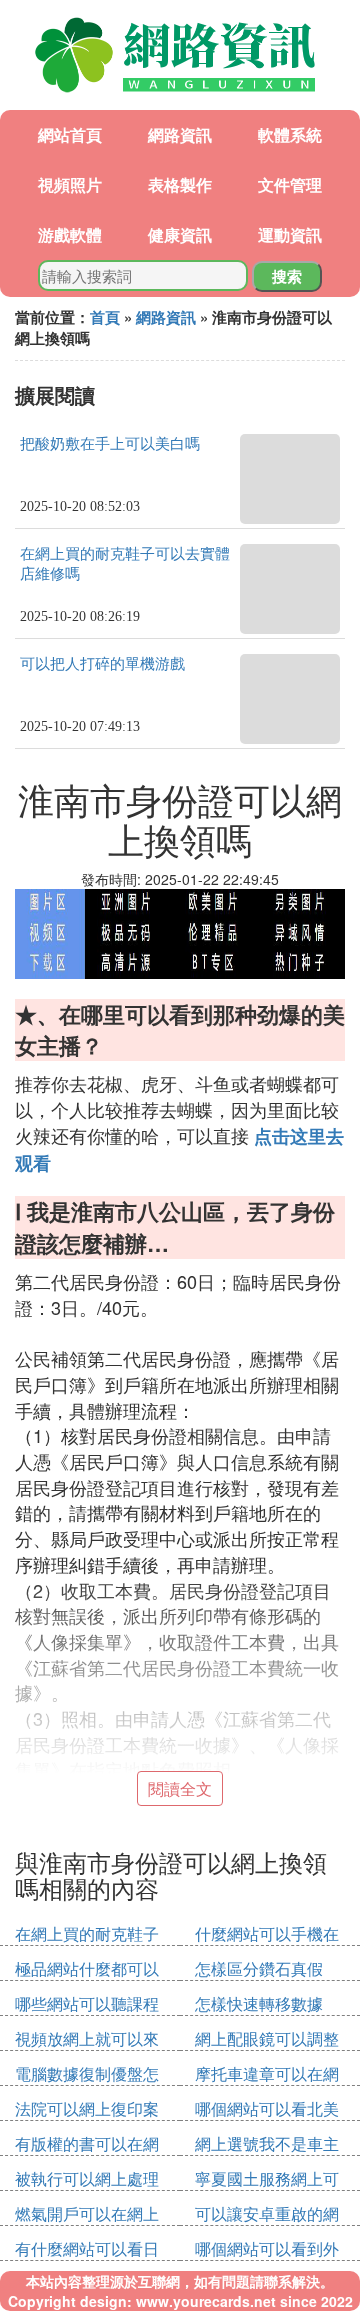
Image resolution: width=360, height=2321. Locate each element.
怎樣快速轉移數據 (259, 2003)
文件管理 (290, 184)
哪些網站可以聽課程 (87, 2003)
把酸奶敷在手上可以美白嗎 (110, 444)
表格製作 (180, 184)
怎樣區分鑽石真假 (259, 1968)
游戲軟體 (70, 234)
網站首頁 (70, 134)
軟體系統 (290, 134)
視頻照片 (70, 184)
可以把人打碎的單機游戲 (102, 664)
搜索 (287, 276)
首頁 (105, 317)
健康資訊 (180, 234)
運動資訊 (290, 234)
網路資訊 (180, 134)
